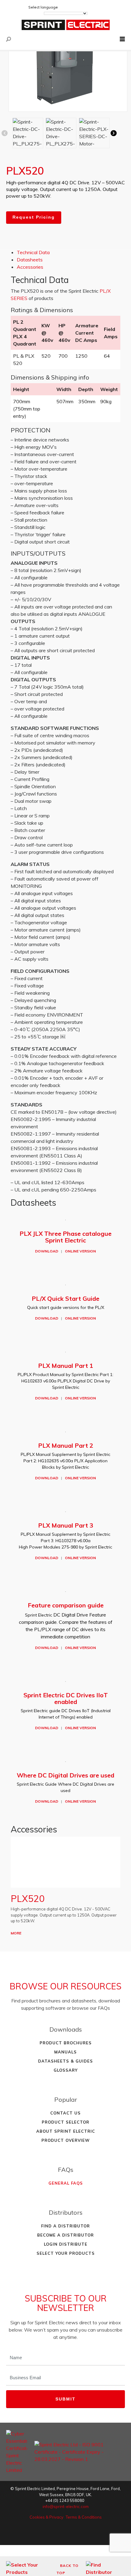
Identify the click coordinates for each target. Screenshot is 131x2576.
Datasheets (30, 260)
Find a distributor (65, 2226)
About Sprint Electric (66, 2131)
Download (47, 1251)
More (16, 1933)
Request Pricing (34, 217)
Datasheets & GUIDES (65, 2061)
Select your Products (66, 2253)
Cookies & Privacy (46, 2517)
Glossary (66, 2070)
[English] (65, 7)
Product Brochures (66, 2043)
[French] (81, 7)
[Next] (115, 133)
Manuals (65, 2052)
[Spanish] (90, 7)
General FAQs (66, 2183)
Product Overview (66, 2140)
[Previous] (6, 133)
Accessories (30, 267)
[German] (73, 7)
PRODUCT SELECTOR (65, 2122)
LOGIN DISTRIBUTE (66, 2244)
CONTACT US (65, 2113)
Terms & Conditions (84, 2517)
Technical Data (33, 252)
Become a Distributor (65, 2235)
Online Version (80, 1251)
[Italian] (98, 7)
